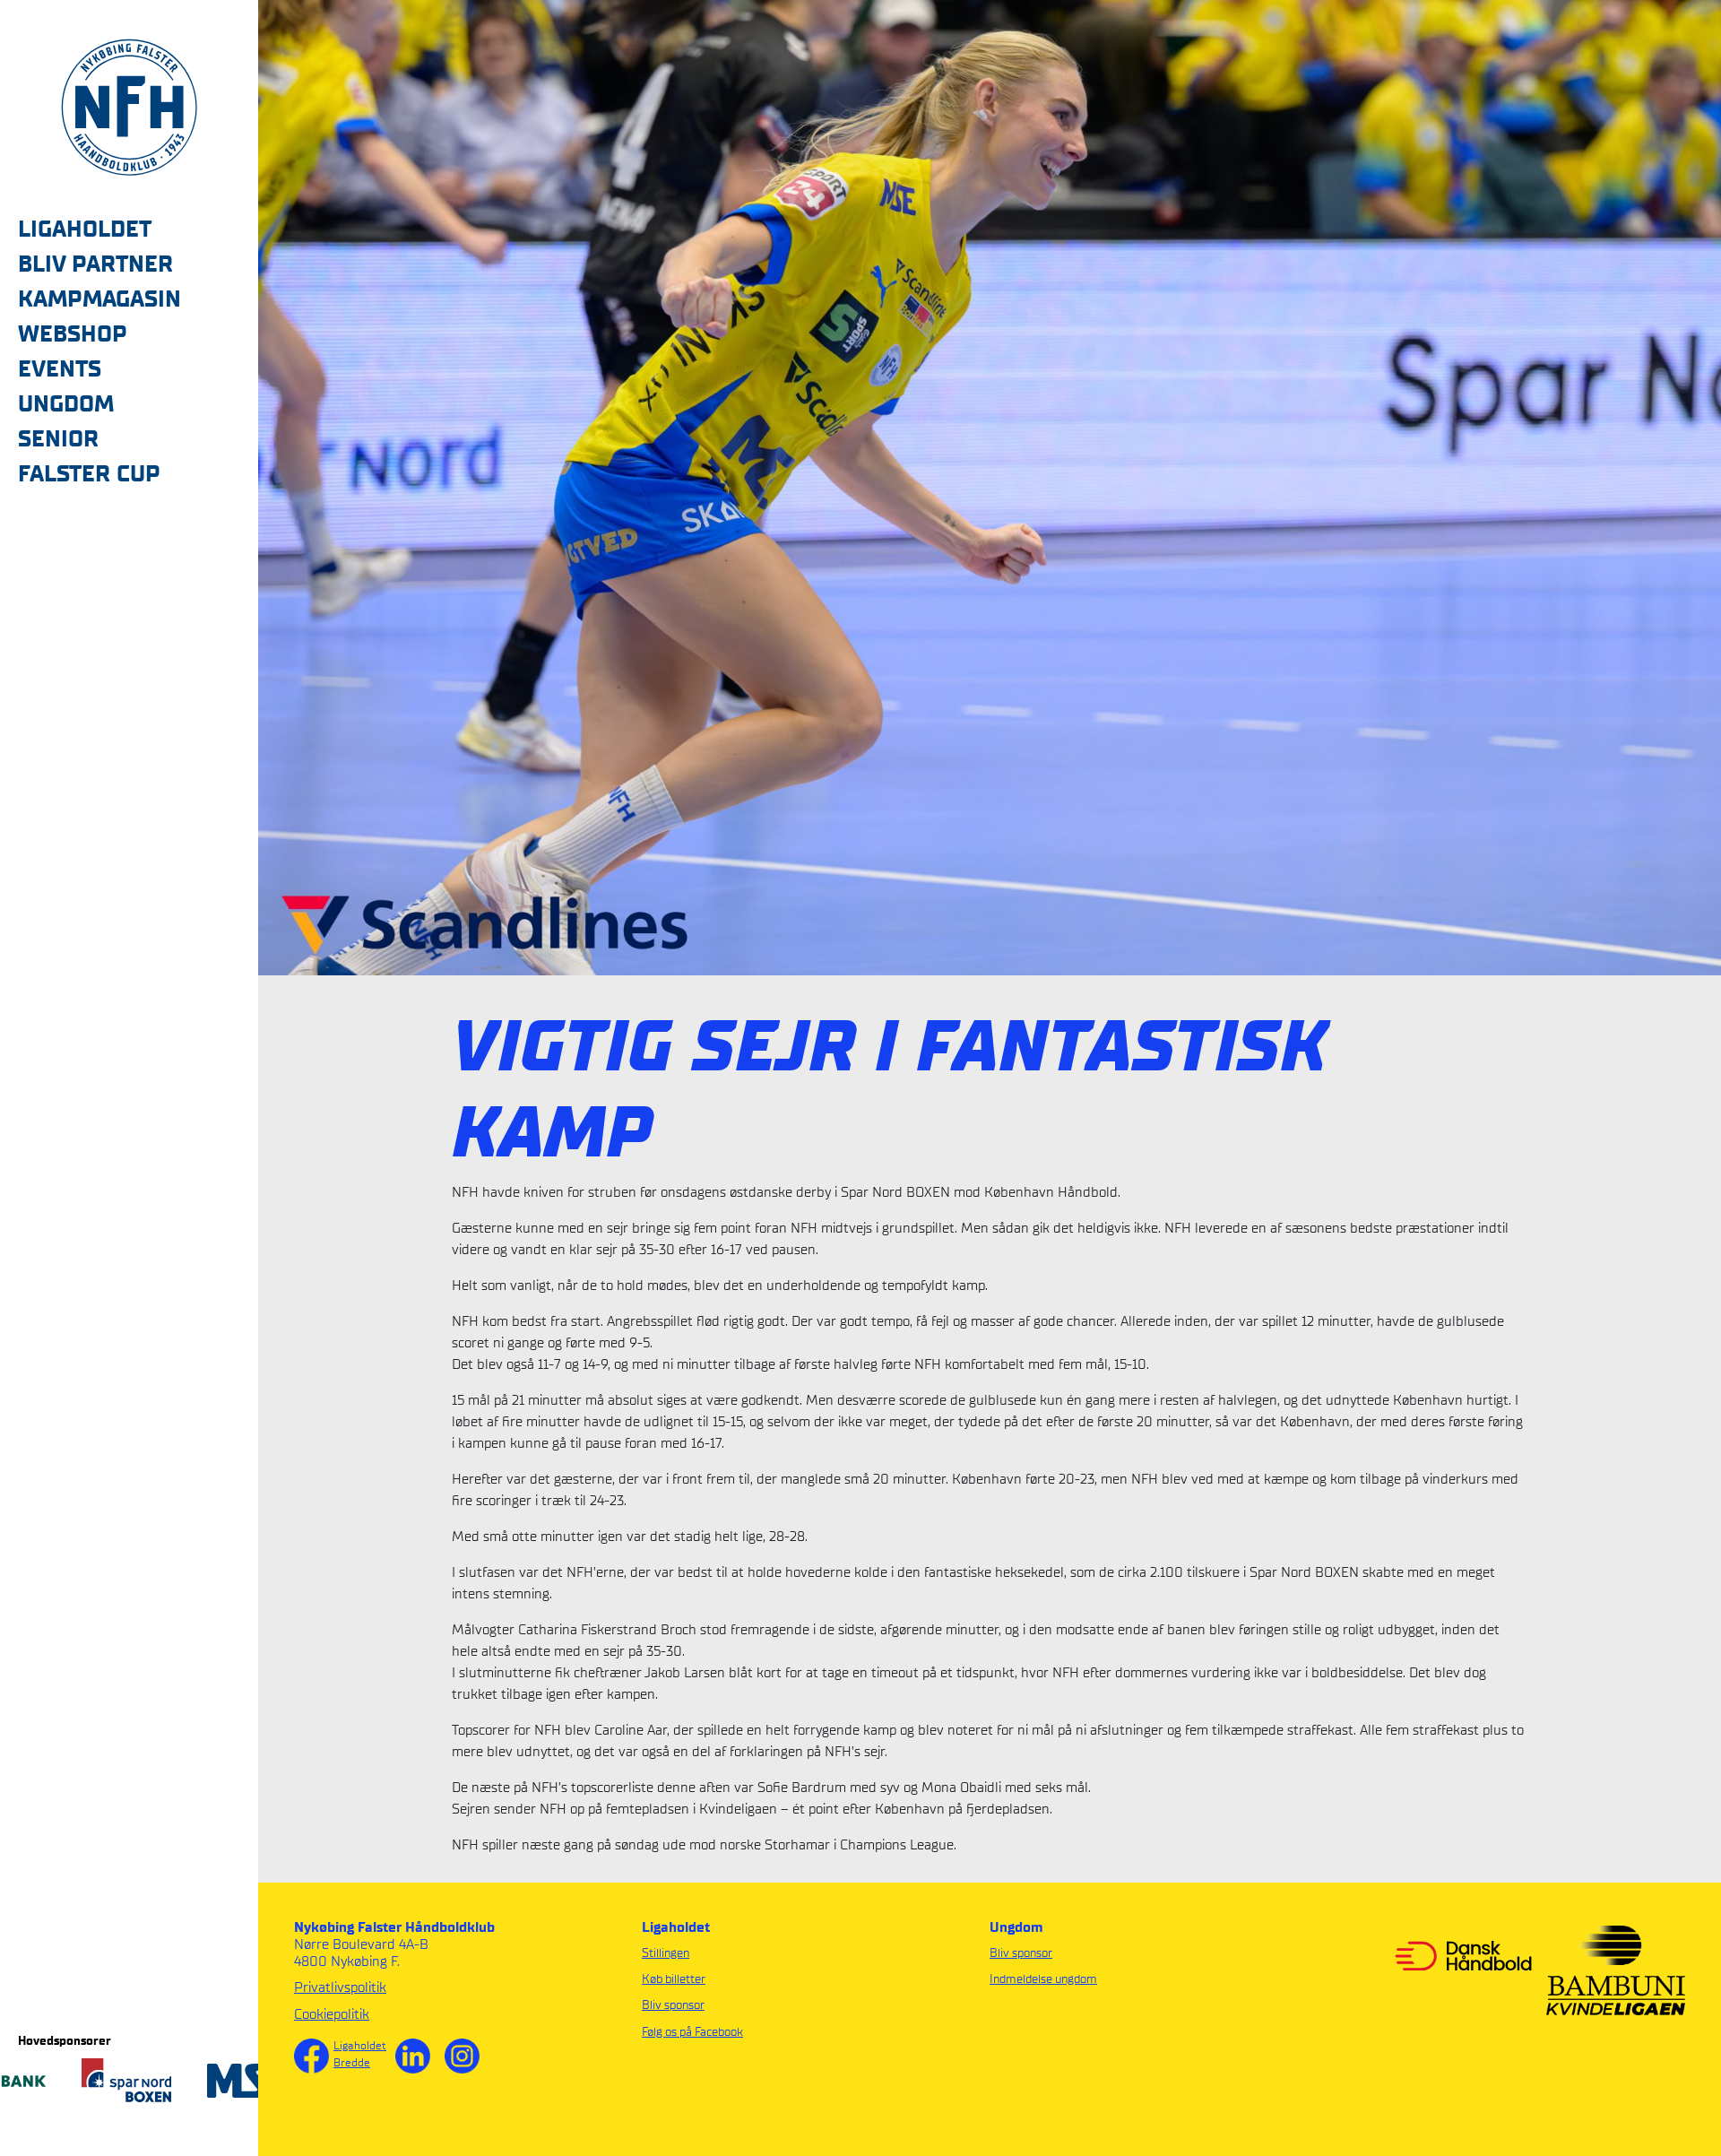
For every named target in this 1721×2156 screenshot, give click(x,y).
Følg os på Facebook (692, 2032)
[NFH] (129, 106)
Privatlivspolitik (340, 1987)
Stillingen (666, 1953)
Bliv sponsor (673, 2005)
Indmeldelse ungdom (1043, 1979)
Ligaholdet (360, 2045)
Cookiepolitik (332, 2014)
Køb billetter (674, 1979)
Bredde (352, 2062)
